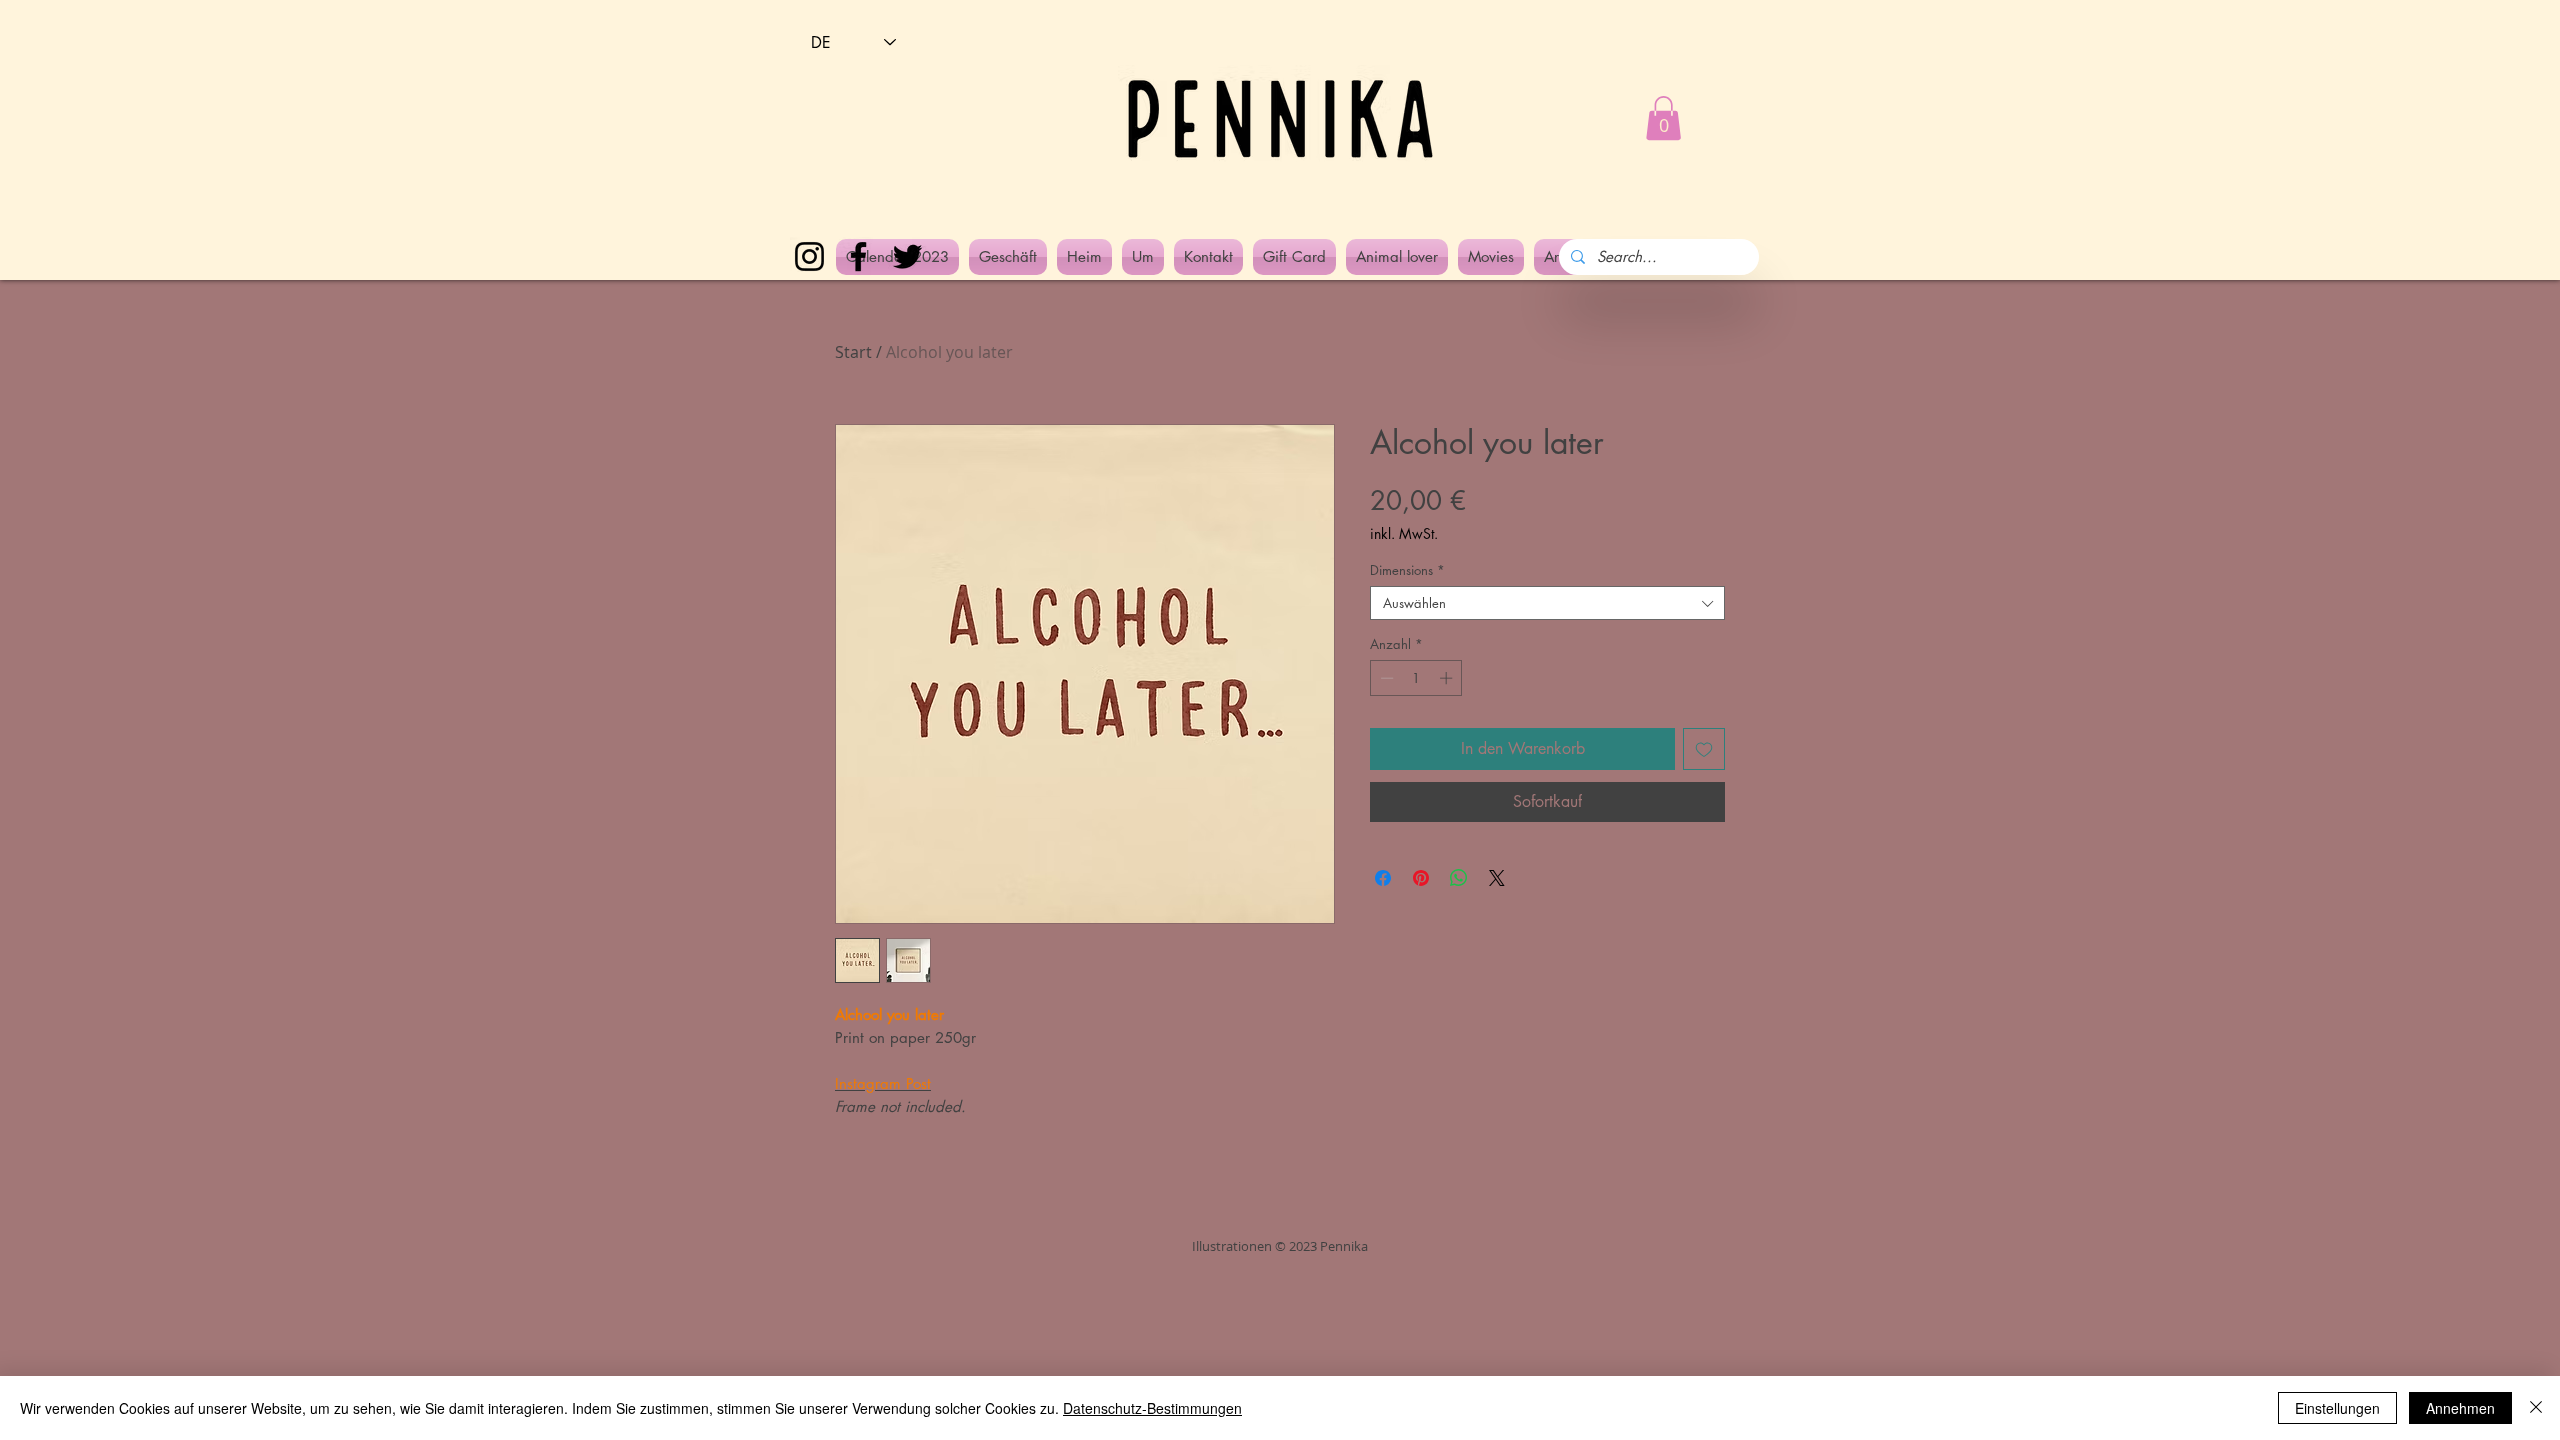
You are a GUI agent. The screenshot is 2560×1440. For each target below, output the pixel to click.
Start (853, 352)
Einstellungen (2337, 1408)
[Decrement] (1385, 678)
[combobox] (1547, 603)
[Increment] (1448, 678)
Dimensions (1407, 570)
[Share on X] (1497, 878)
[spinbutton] (1416, 678)
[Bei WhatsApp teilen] (1459, 878)
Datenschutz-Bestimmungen (1152, 1408)
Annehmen (2460, 1408)
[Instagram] (809, 256)
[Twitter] (907, 256)
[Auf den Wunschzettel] (1704, 749)
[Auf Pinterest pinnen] (1421, 878)
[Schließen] (2536, 1408)
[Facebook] (858, 256)
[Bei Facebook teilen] (1383, 878)
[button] (1663, 118)
